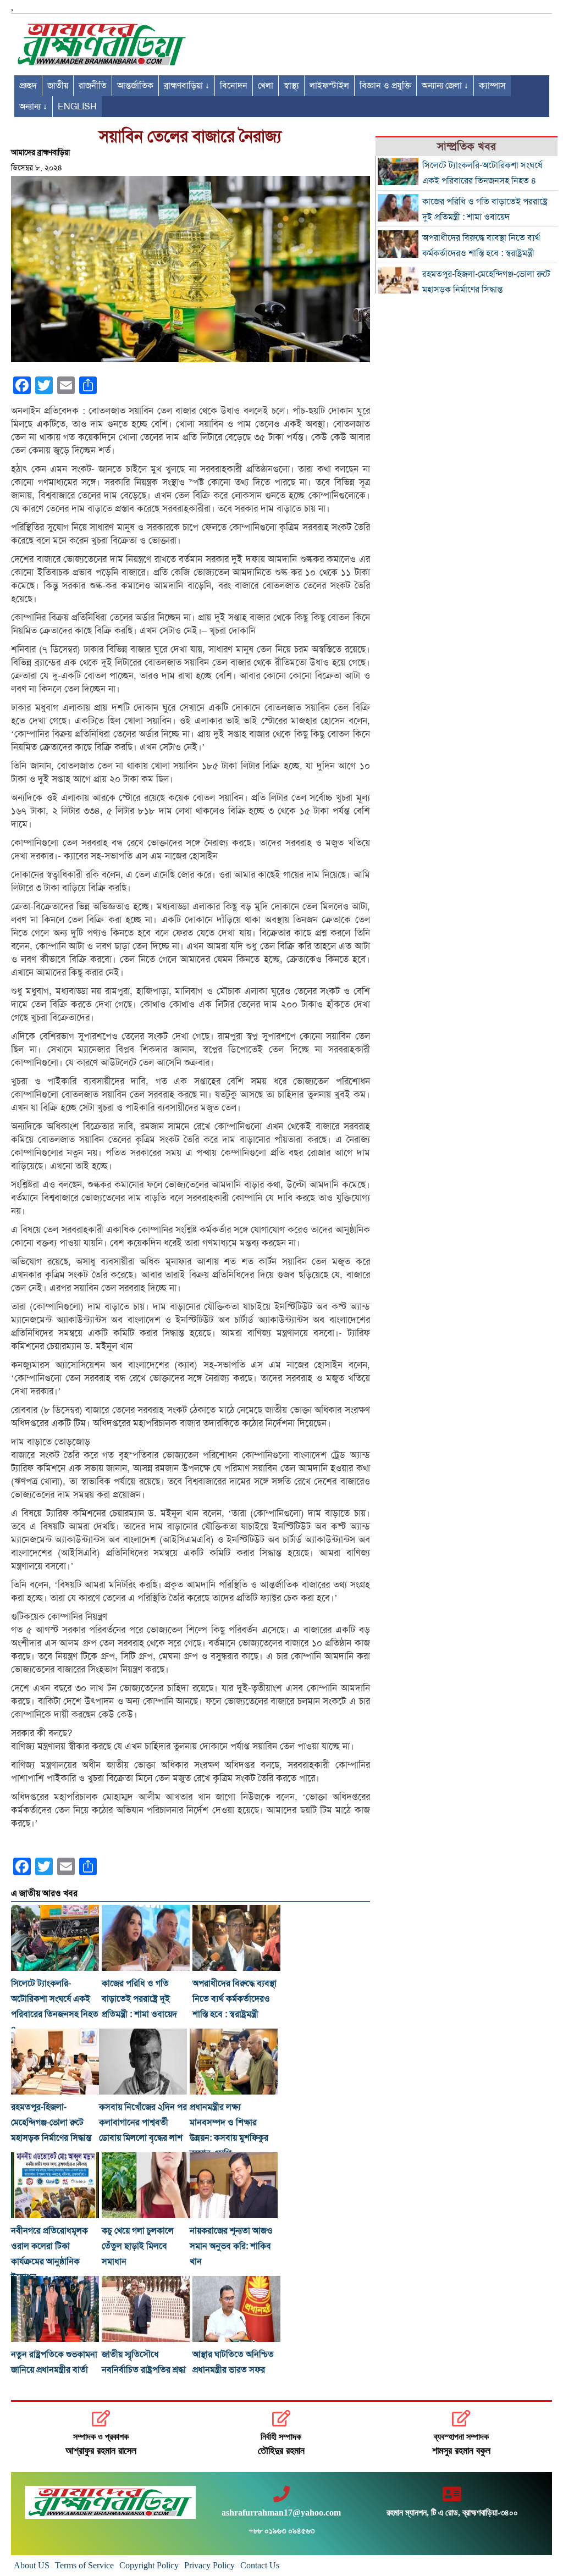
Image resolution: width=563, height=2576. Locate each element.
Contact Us (260, 2565)
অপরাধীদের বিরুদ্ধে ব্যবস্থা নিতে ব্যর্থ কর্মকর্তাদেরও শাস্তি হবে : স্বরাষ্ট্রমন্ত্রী (234, 1999)
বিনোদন (234, 86)
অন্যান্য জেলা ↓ (445, 86)
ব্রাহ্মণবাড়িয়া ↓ (187, 86)
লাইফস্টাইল (329, 86)
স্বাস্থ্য (291, 86)
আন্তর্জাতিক (135, 86)
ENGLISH (77, 107)
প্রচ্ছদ (28, 86)
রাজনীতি (93, 86)
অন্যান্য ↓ (33, 107)
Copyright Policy (149, 2565)
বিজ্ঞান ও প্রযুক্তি (385, 86)
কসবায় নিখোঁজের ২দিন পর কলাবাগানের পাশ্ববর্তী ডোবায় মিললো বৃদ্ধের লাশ (143, 2123)
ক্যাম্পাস (492, 86)
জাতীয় (58, 86)
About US (32, 2565)
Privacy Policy (209, 2565)
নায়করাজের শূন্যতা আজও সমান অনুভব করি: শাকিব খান (231, 2246)
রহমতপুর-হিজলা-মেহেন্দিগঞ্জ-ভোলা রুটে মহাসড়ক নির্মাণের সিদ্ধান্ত (51, 2123)
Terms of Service (84, 2565)
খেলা (266, 86)
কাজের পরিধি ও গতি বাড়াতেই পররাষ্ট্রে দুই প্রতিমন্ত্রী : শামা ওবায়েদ (139, 1999)
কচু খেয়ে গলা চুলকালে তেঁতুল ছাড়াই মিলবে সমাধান (138, 2246)
